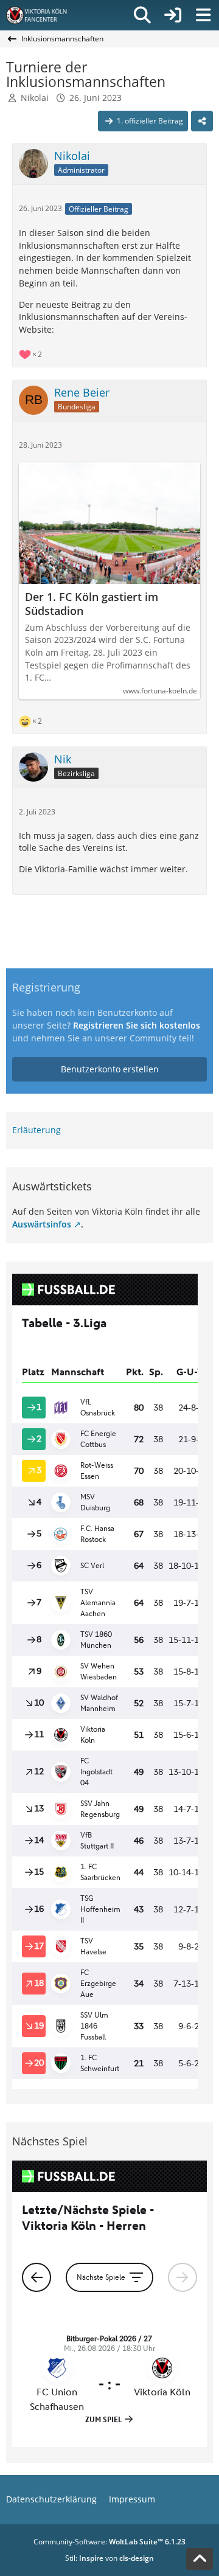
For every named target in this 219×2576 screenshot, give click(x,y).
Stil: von (109, 2558)
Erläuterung (36, 1130)
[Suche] (142, 15)
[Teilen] (202, 121)
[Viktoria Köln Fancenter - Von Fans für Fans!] (44, 15)
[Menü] (203, 15)
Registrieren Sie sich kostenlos (137, 1025)
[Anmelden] (173, 15)
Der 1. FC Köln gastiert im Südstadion (92, 604)
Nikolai (35, 98)
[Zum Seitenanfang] (200, 2559)
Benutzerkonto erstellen (110, 1069)
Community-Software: (109, 2542)
